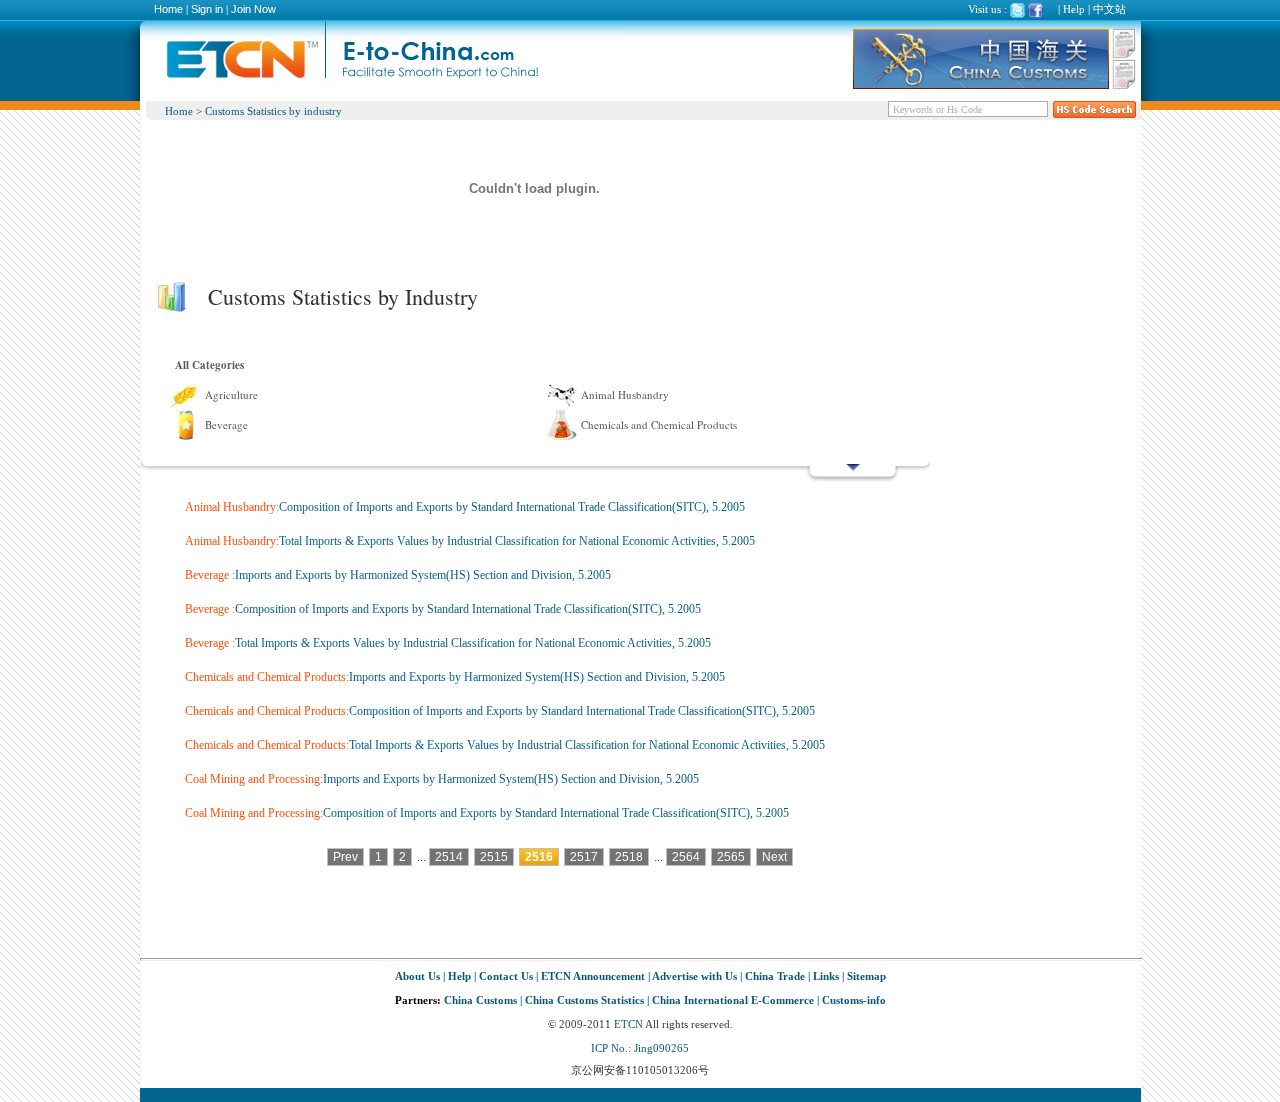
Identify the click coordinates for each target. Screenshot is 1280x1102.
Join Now (253, 9)
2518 (629, 857)
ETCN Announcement (593, 976)
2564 (686, 857)
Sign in (207, 9)
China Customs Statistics (584, 1000)
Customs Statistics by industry (273, 111)
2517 (584, 857)
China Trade (775, 976)
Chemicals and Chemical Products (659, 424)
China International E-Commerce (733, 1000)
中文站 (1109, 9)
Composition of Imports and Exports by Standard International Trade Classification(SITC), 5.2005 (512, 507)
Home (168, 9)
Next (774, 857)
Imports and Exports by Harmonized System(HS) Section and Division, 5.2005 (423, 575)
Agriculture (231, 394)
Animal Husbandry (625, 394)
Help (1074, 9)
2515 (494, 857)
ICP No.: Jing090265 (640, 1048)
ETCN (628, 1024)
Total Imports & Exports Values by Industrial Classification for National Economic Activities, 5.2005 (517, 541)
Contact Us (506, 976)
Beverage (226, 424)
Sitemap (866, 976)
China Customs (480, 1000)
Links (826, 976)
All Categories (209, 365)
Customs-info (854, 1000)
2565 (731, 857)
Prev (345, 857)
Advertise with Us (694, 976)
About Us (417, 976)
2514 (449, 857)
